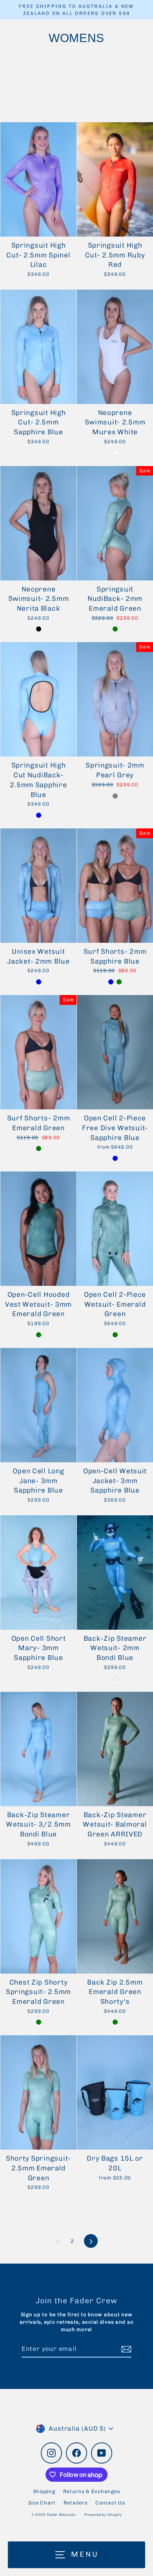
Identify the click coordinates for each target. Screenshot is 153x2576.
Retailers (76, 2503)
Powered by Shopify (103, 2515)
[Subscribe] (125, 2349)
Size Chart (42, 2503)
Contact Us (110, 2503)
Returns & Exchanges (92, 2491)
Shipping (44, 2491)
